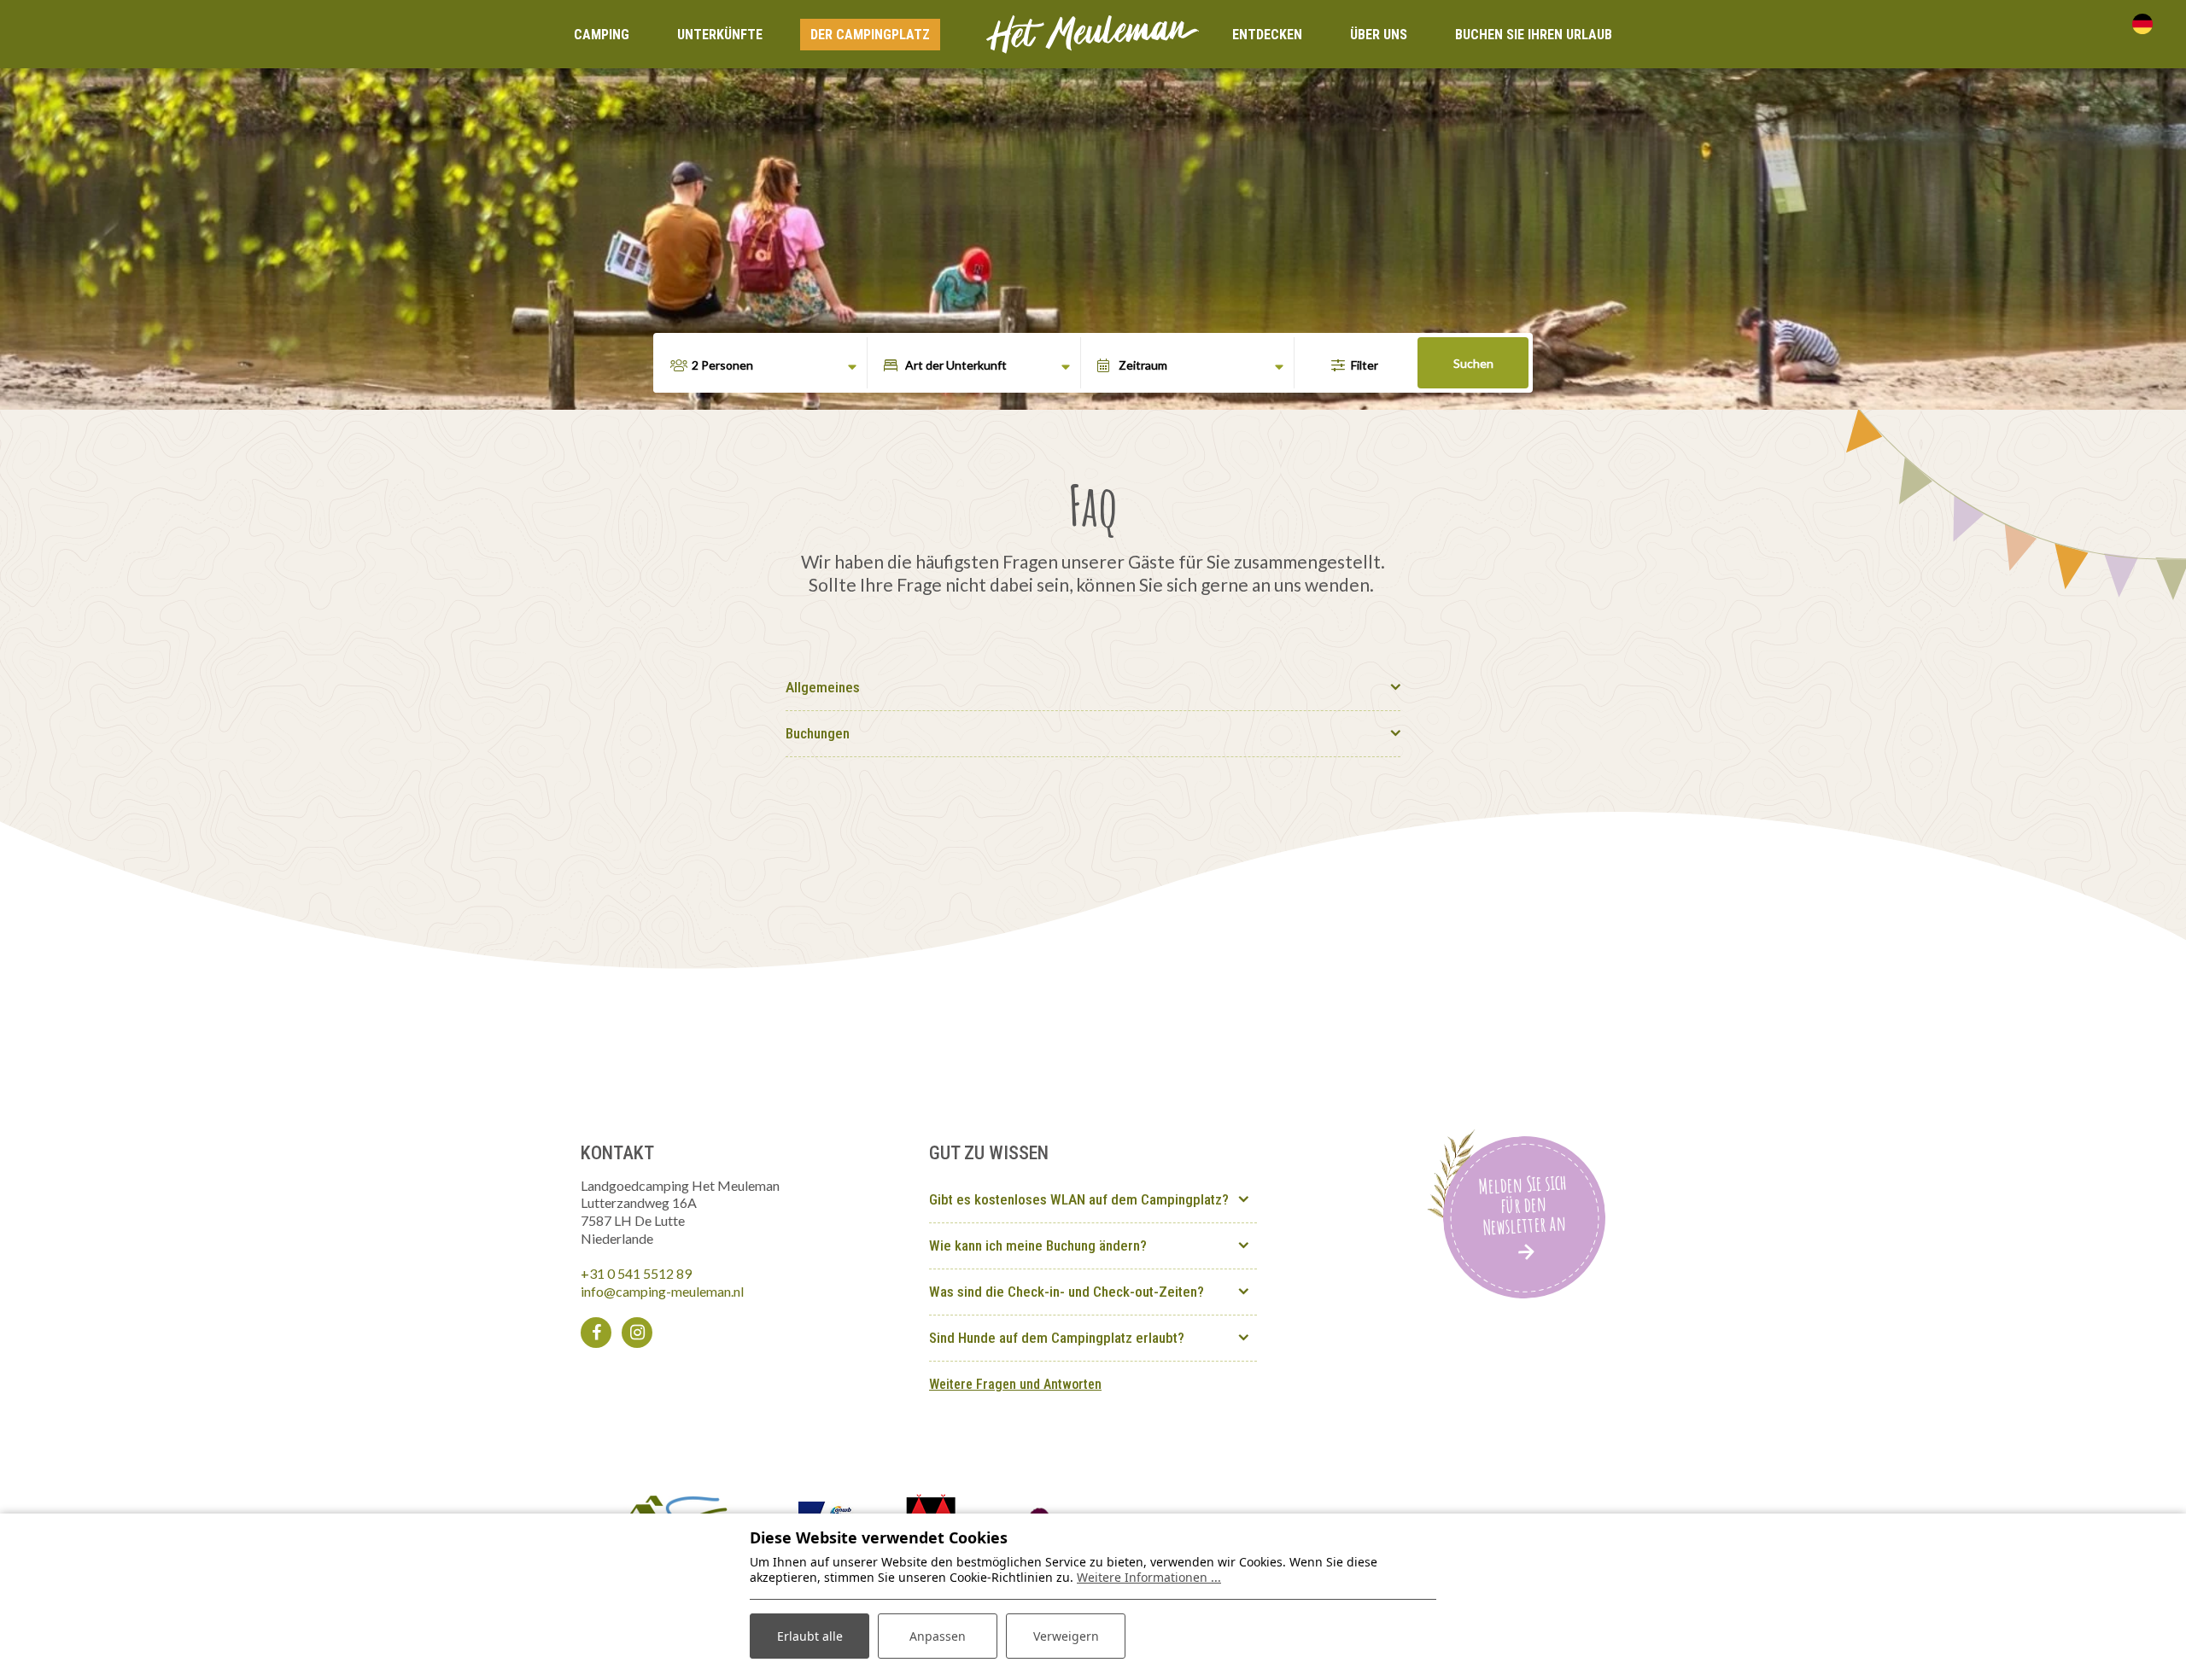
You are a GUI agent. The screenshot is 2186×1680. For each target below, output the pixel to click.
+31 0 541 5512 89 (636, 1273)
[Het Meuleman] (1093, 32)
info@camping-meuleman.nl (662, 1291)
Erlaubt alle (810, 1636)
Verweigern (1066, 1636)
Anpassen (938, 1636)
